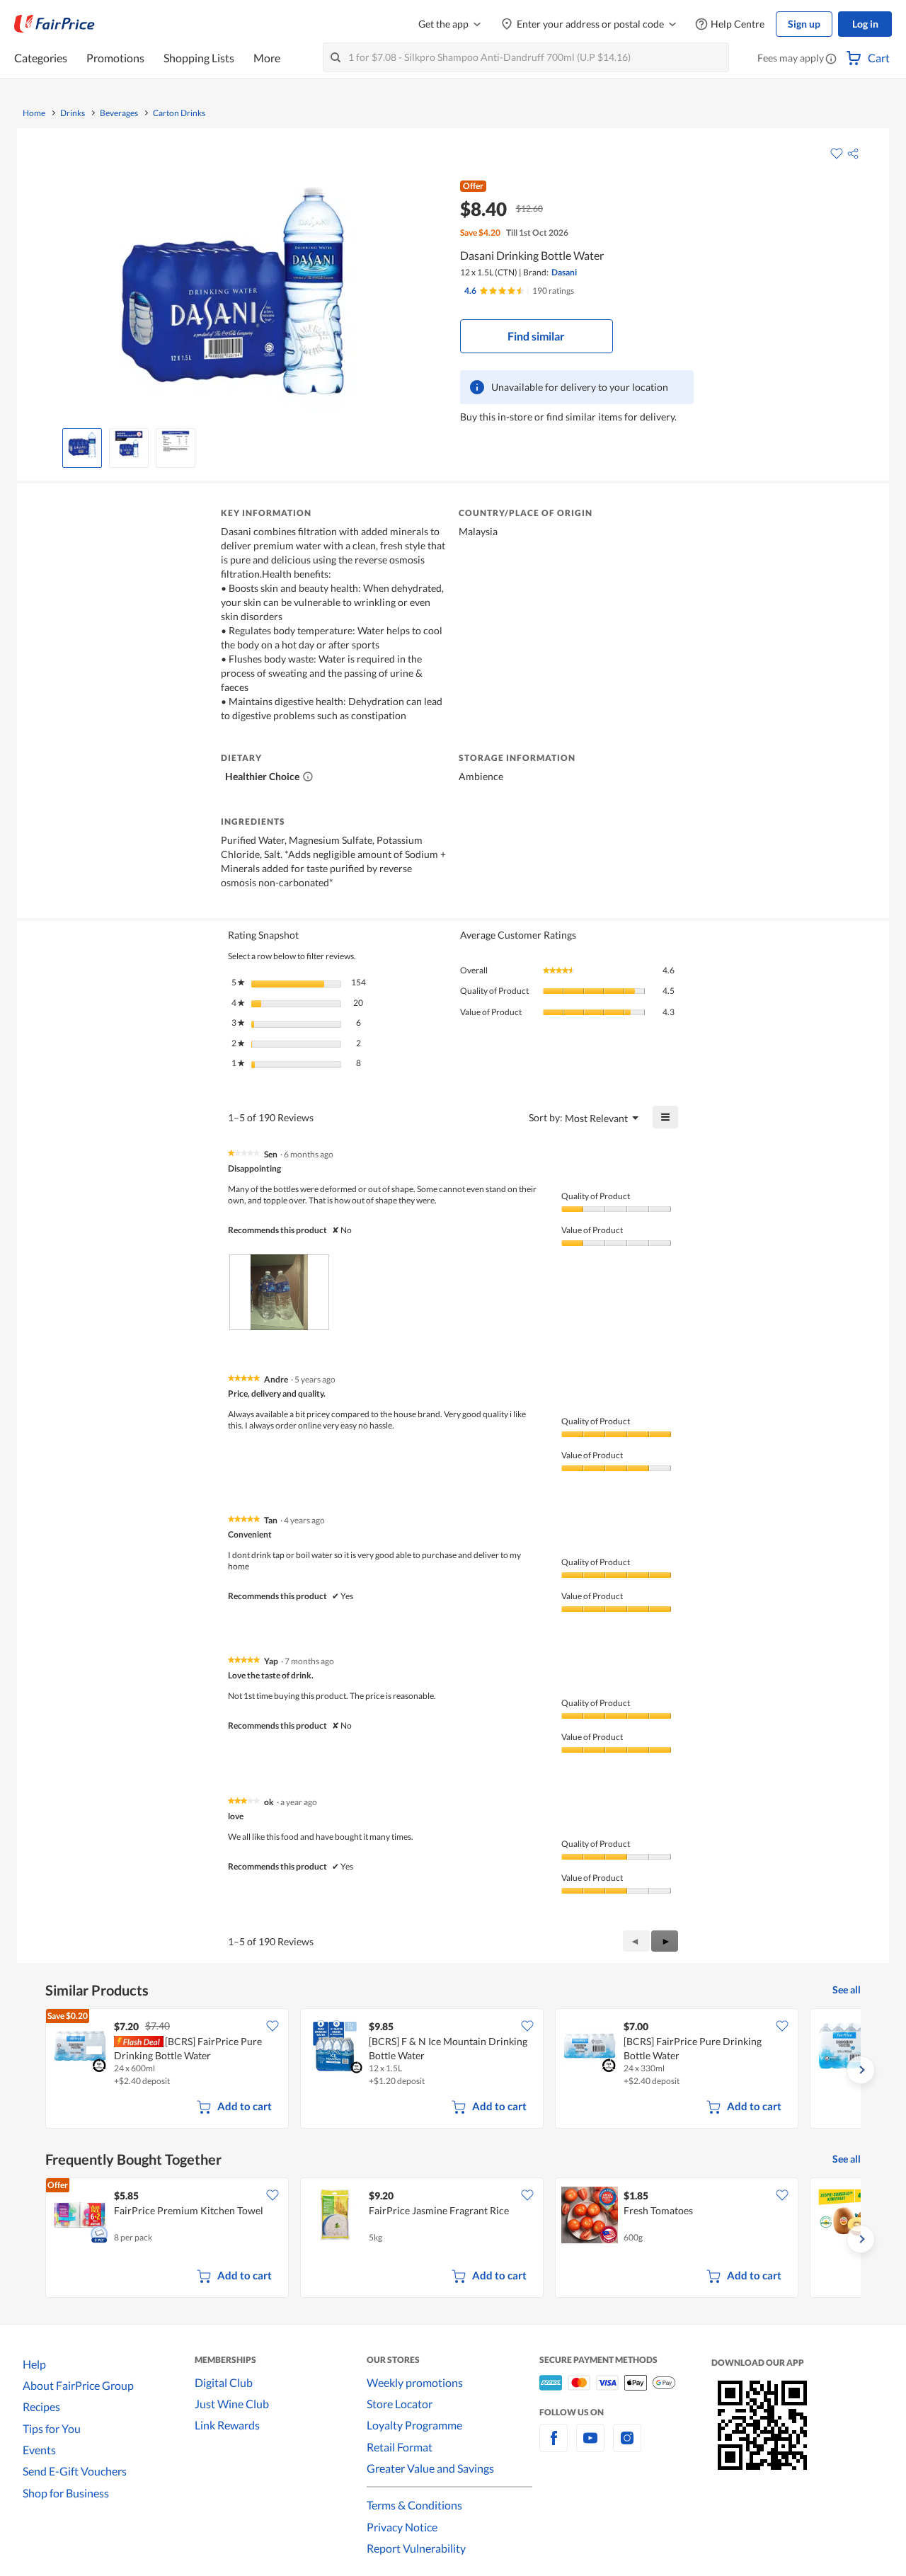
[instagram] (627, 2446)
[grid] (453, 2070)
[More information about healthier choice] (308, 777)
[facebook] (554, 2446)
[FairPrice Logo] (55, 24)
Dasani (564, 272)
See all (847, 1990)
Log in (865, 24)
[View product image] (82, 445)
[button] (831, 59)
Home (34, 113)
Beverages (119, 113)
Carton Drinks (179, 113)
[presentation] (279, 1292)
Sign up (804, 24)
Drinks (73, 113)
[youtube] (590, 2446)
